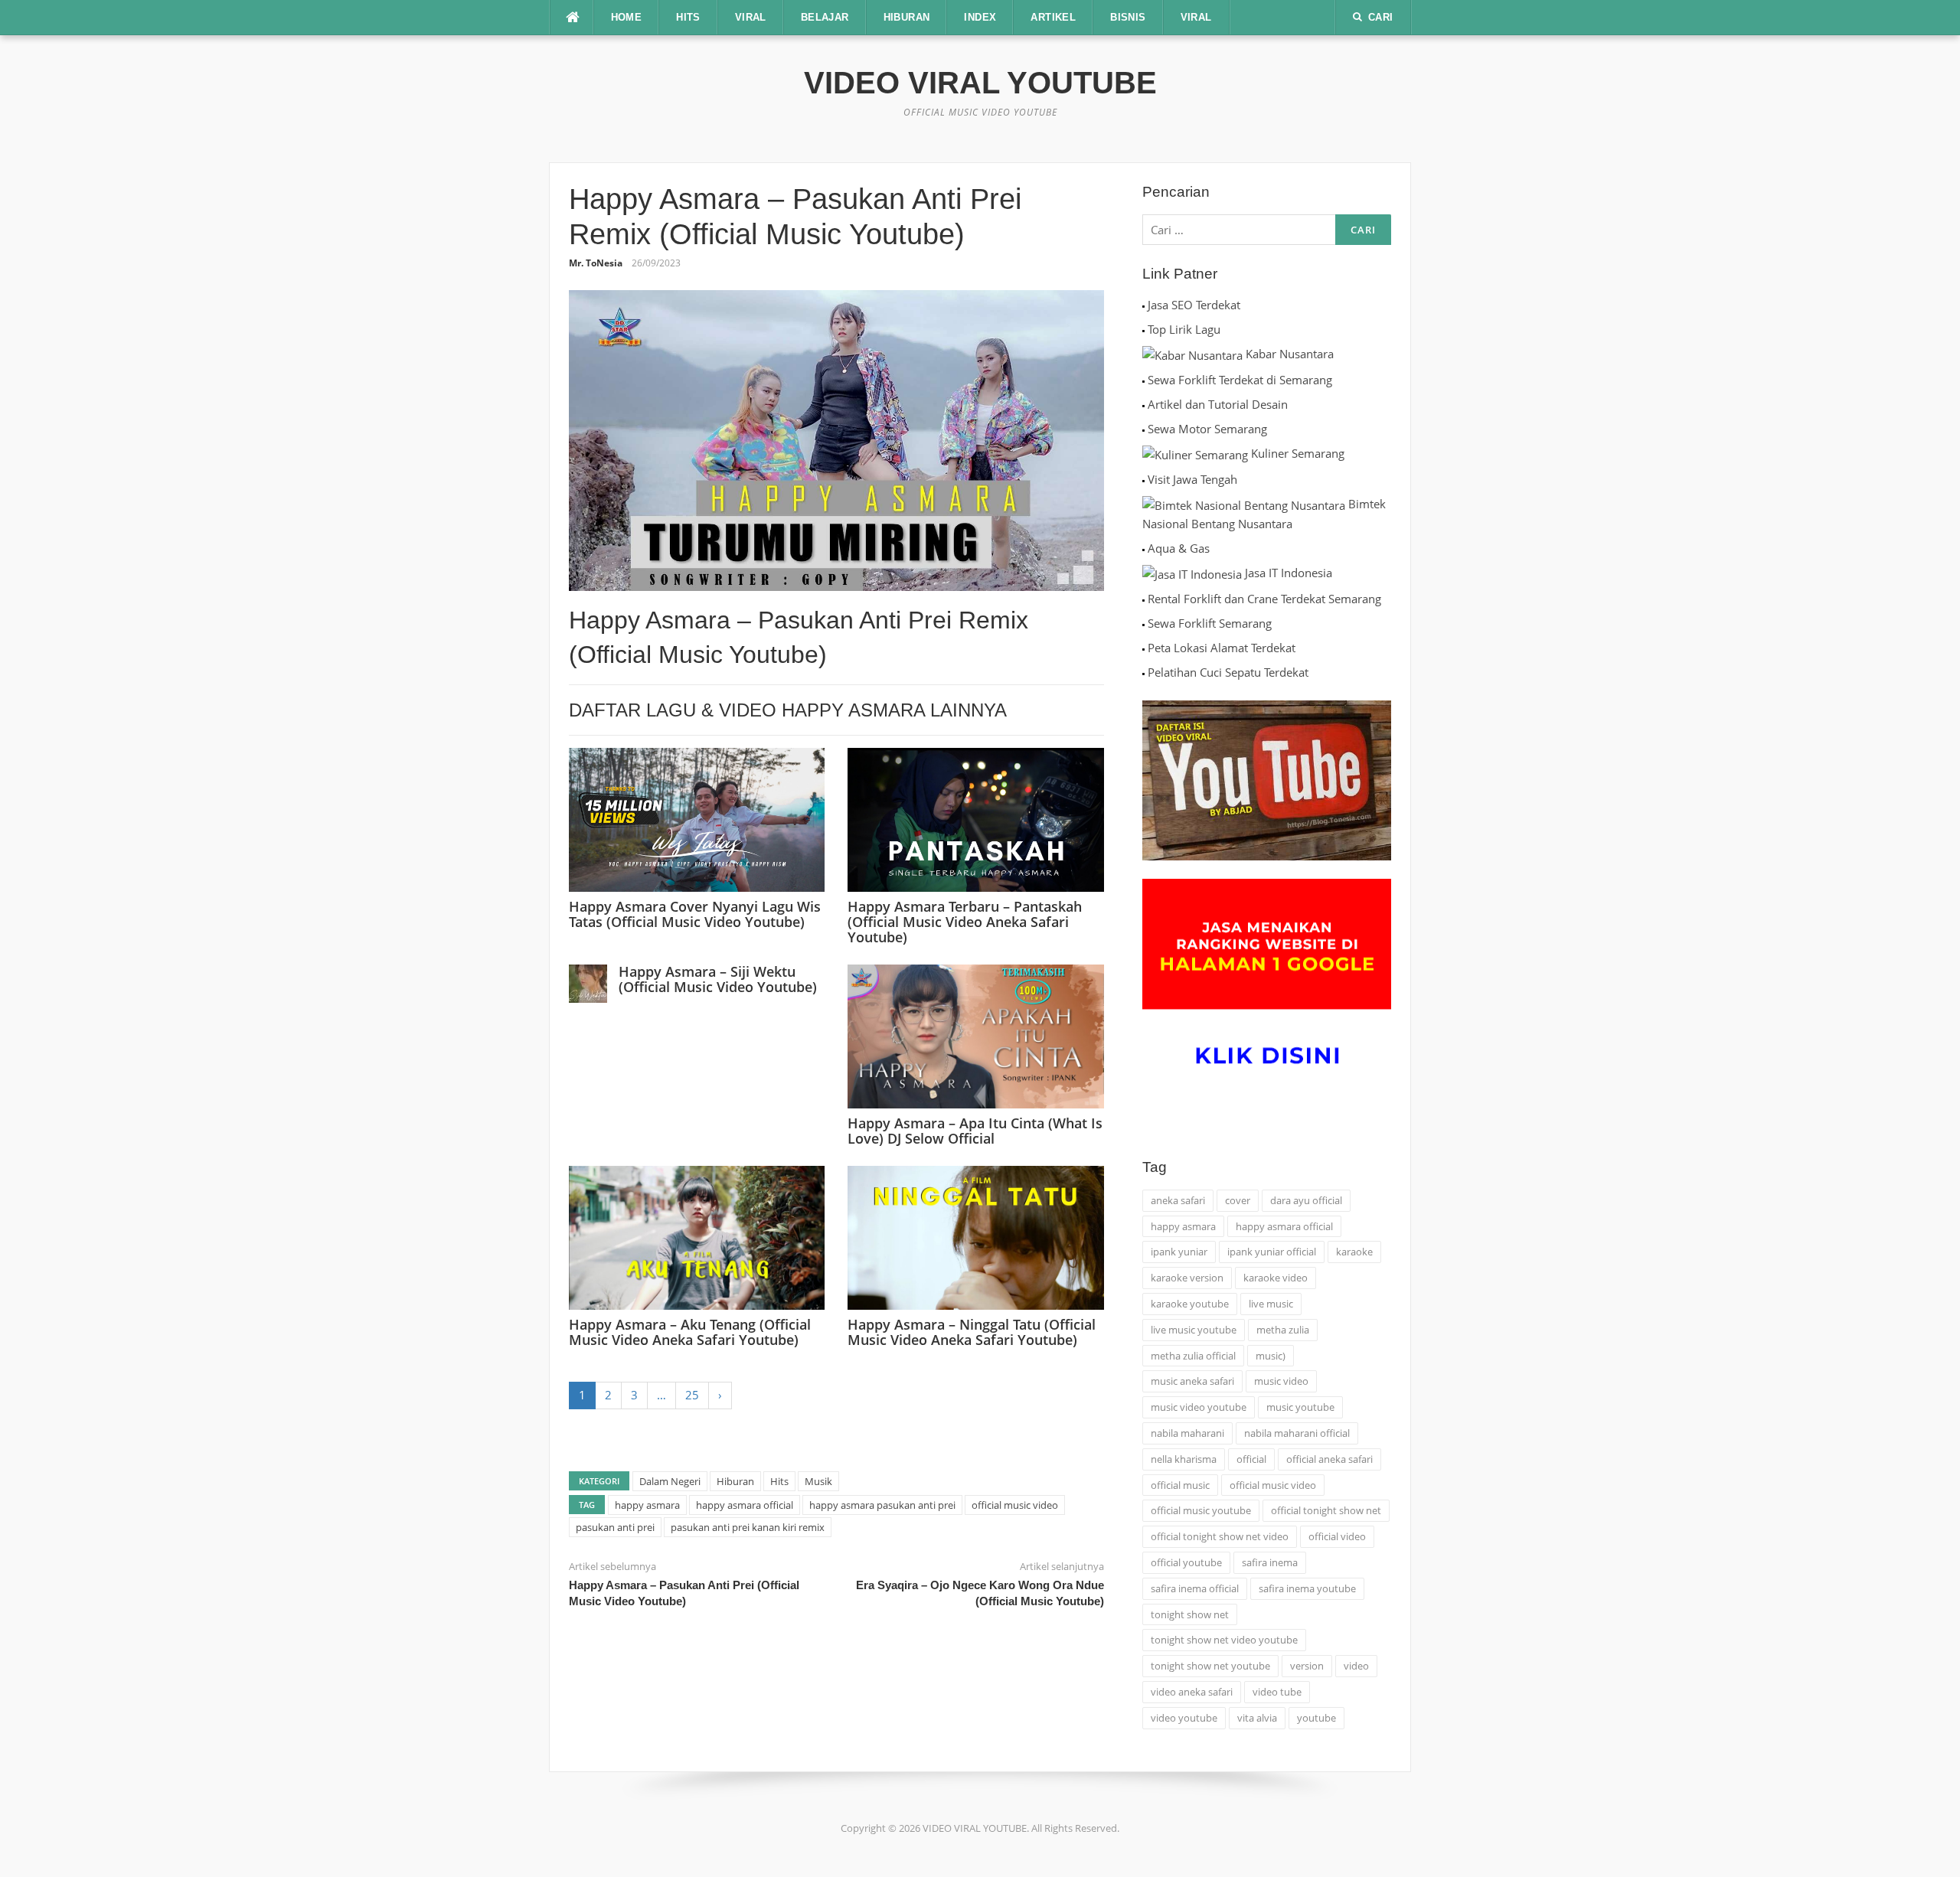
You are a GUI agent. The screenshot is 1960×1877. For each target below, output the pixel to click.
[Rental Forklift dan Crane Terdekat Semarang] (1143, 599)
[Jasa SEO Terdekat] (1143, 305)
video (1356, 1666)
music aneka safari (1192, 1381)
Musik (818, 1481)
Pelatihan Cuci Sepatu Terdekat (1228, 672)
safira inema (1270, 1562)
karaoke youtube (1190, 1304)
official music (1180, 1485)
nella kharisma (1184, 1459)
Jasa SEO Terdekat (1194, 305)
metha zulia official (1193, 1356)
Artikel (1053, 17)
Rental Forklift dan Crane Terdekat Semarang (1264, 599)
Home (627, 17)
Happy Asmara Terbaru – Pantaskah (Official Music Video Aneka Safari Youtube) (965, 922)
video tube (1277, 1692)
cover (1238, 1200)
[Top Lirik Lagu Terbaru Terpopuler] (1143, 329)
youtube (1316, 1718)
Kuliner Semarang (1298, 453)
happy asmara (647, 1505)
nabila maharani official (1297, 1433)
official (1251, 1459)
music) (1271, 1356)
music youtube (1300, 1407)
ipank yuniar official (1272, 1252)
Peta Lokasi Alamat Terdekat (1222, 648)
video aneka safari (1192, 1692)
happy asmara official (745, 1505)
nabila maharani (1187, 1433)
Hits (779, 1481)
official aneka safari (1330, 1459)
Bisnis (1128, 17)
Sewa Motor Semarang (1207, 429)
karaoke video (1276, 1278)
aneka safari (1178, 1200)
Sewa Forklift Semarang (1210, 623)
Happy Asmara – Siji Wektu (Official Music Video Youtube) (718, 979)
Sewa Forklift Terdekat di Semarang (1240, 380)
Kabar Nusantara (1290, 354)
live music (1271, 1304)
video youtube (1184, 1718)
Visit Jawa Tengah (1192, 479)
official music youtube (1201, 1510)
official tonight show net (1326, 1510)
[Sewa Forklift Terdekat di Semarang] (1143, 380)
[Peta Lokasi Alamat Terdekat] (1143, 648)
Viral (1196, 17)
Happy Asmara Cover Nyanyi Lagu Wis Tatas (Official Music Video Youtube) (695, 914)
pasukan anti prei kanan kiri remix (748, 1527)
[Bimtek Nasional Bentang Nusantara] (1244, 504)
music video (1281, 1381)
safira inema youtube (1307, 1588)
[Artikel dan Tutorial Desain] (1143, 404)
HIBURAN (907, 17)
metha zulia (1283, 1330)
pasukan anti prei (615, 1527)
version (1307, 1666)
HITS (688, 17)
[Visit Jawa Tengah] (1143, 479)
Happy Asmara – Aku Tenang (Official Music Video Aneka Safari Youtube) (690, 1332)
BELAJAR (825, 17)
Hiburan (735, 1481)
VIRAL (751, 17)
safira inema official (1195, 1588)
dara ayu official (1306, 1200)
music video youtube (1199, 1407)
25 (692, 1395)
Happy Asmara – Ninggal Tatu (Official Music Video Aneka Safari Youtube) (972, 1332)
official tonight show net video (1220, 1536)
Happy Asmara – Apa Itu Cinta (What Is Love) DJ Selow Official (975, 1131)
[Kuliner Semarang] (1195, 453)
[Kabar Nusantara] (1192, 354)
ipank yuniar (1179, 1252)
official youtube (1186, 1562)
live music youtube (1194, 1330)
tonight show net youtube (1210, 1666)
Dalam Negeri (670, 1481)
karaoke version (1187, 1278)
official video (1337, 1536)
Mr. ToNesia (596, 263)
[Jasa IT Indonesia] (1192, 573)
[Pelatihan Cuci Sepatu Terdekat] (1143, 672)
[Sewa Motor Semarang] (1143, 429)
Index (980, 17)
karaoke (1354, 1252)
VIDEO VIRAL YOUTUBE (980, 83)
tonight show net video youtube (1224, 1640)
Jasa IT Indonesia (1289, 573)
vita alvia (1257, 1718)
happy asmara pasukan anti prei (882, 1505)
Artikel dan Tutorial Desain (1218, 404)
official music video (1015, 1505)
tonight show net (1190, 1614)
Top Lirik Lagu (1184, 329)
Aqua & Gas (1179, 548)
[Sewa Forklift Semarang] (1143, 623)
